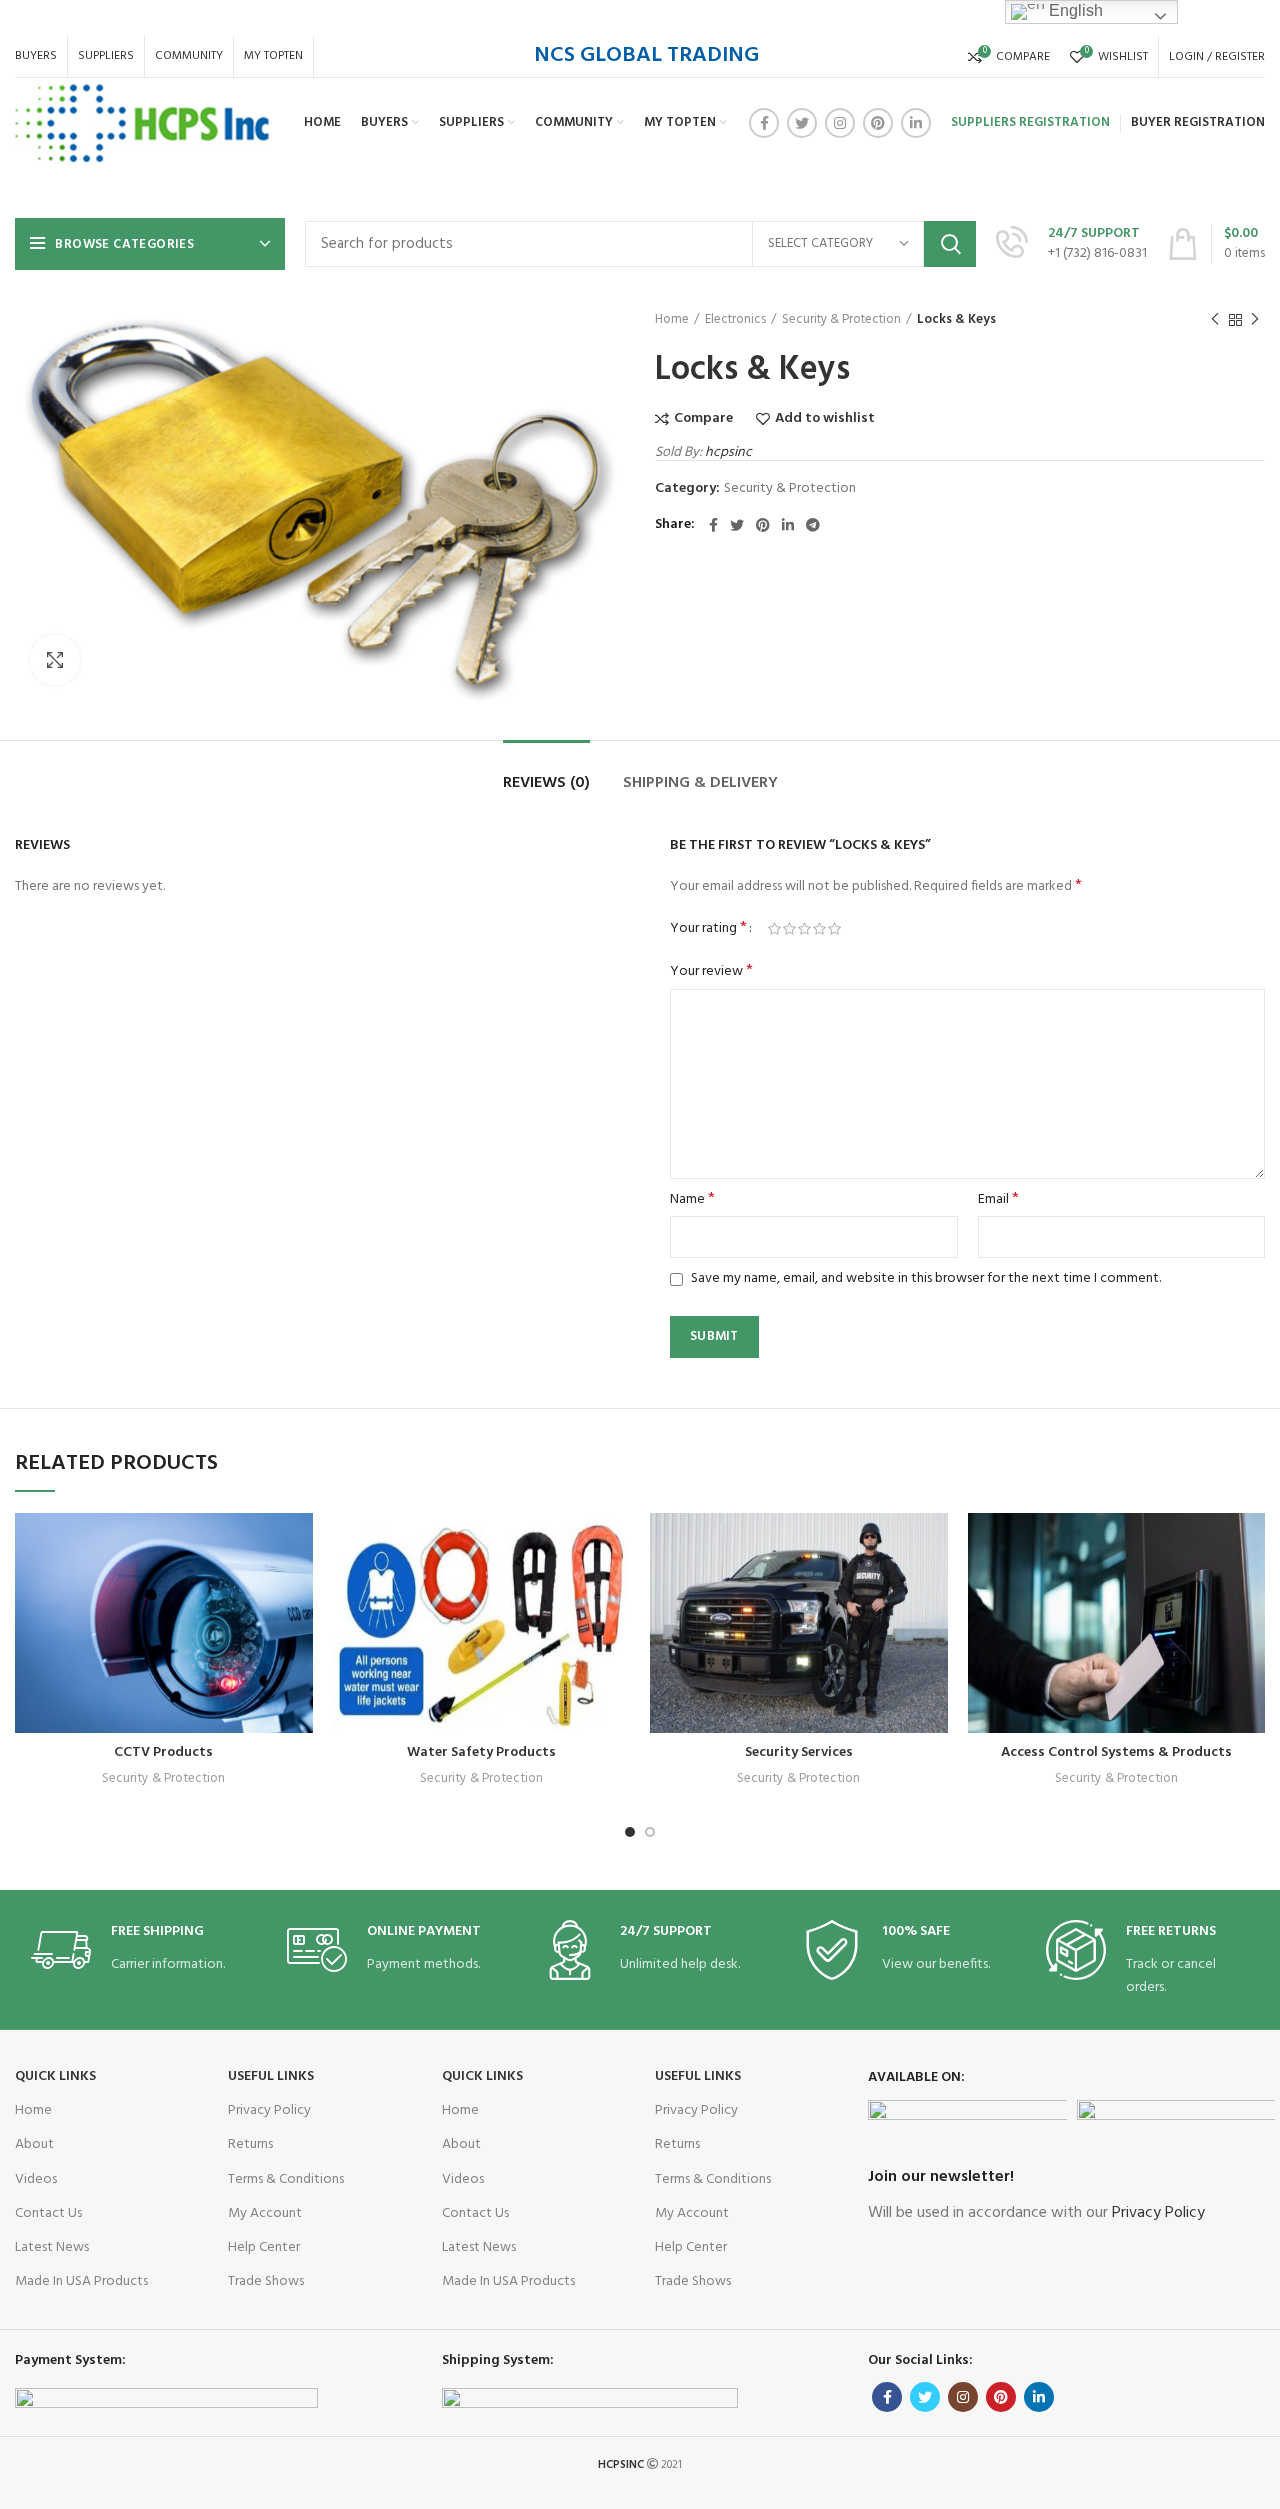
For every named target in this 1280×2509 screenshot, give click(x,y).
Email (998, 1200)
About (34, 2144)
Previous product (1215, 320)
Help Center (264, 2247)
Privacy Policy (269, 2110)
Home (672, 320)
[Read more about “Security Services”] (933, 1590)
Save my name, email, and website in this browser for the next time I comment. (926, 1278)
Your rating (708, 929)
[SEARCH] (950, 244)
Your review (711, 972)
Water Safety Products (481, 1752)
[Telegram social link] (813, 525)
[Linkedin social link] (916, 123)
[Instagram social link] (840, 123)
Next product (1255, 320)
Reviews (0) (546, 783)
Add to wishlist (825, 419)
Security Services (799, 1752)
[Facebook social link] (764, 123)
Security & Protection (841, 320)
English (1074, 10)
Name (692, 1200)
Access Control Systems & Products (1116, 1752)
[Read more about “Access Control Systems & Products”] (1250, 1590)
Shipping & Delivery (700, 783)
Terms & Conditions (286, 2179)
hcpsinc (728, 452)
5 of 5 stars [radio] (834, 929)
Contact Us (48, 2213)
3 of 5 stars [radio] (804, 929)
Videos (36, 2179)
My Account (265, 2213)
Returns (250, 2144)
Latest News (52, 2247)
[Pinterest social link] (878, 123)
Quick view (249, 1635)
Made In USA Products (81, 2281)
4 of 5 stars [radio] (819, 929)
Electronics (735, 320)
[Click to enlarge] (55, 660)
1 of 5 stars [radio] (774, 929)
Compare (703, 419)
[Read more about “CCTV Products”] (298, 1590)
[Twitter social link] (802, 123)
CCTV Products (163, 1752)
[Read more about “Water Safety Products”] (615, 1590)
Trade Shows (266, 2281)
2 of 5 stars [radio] (789, 929)
